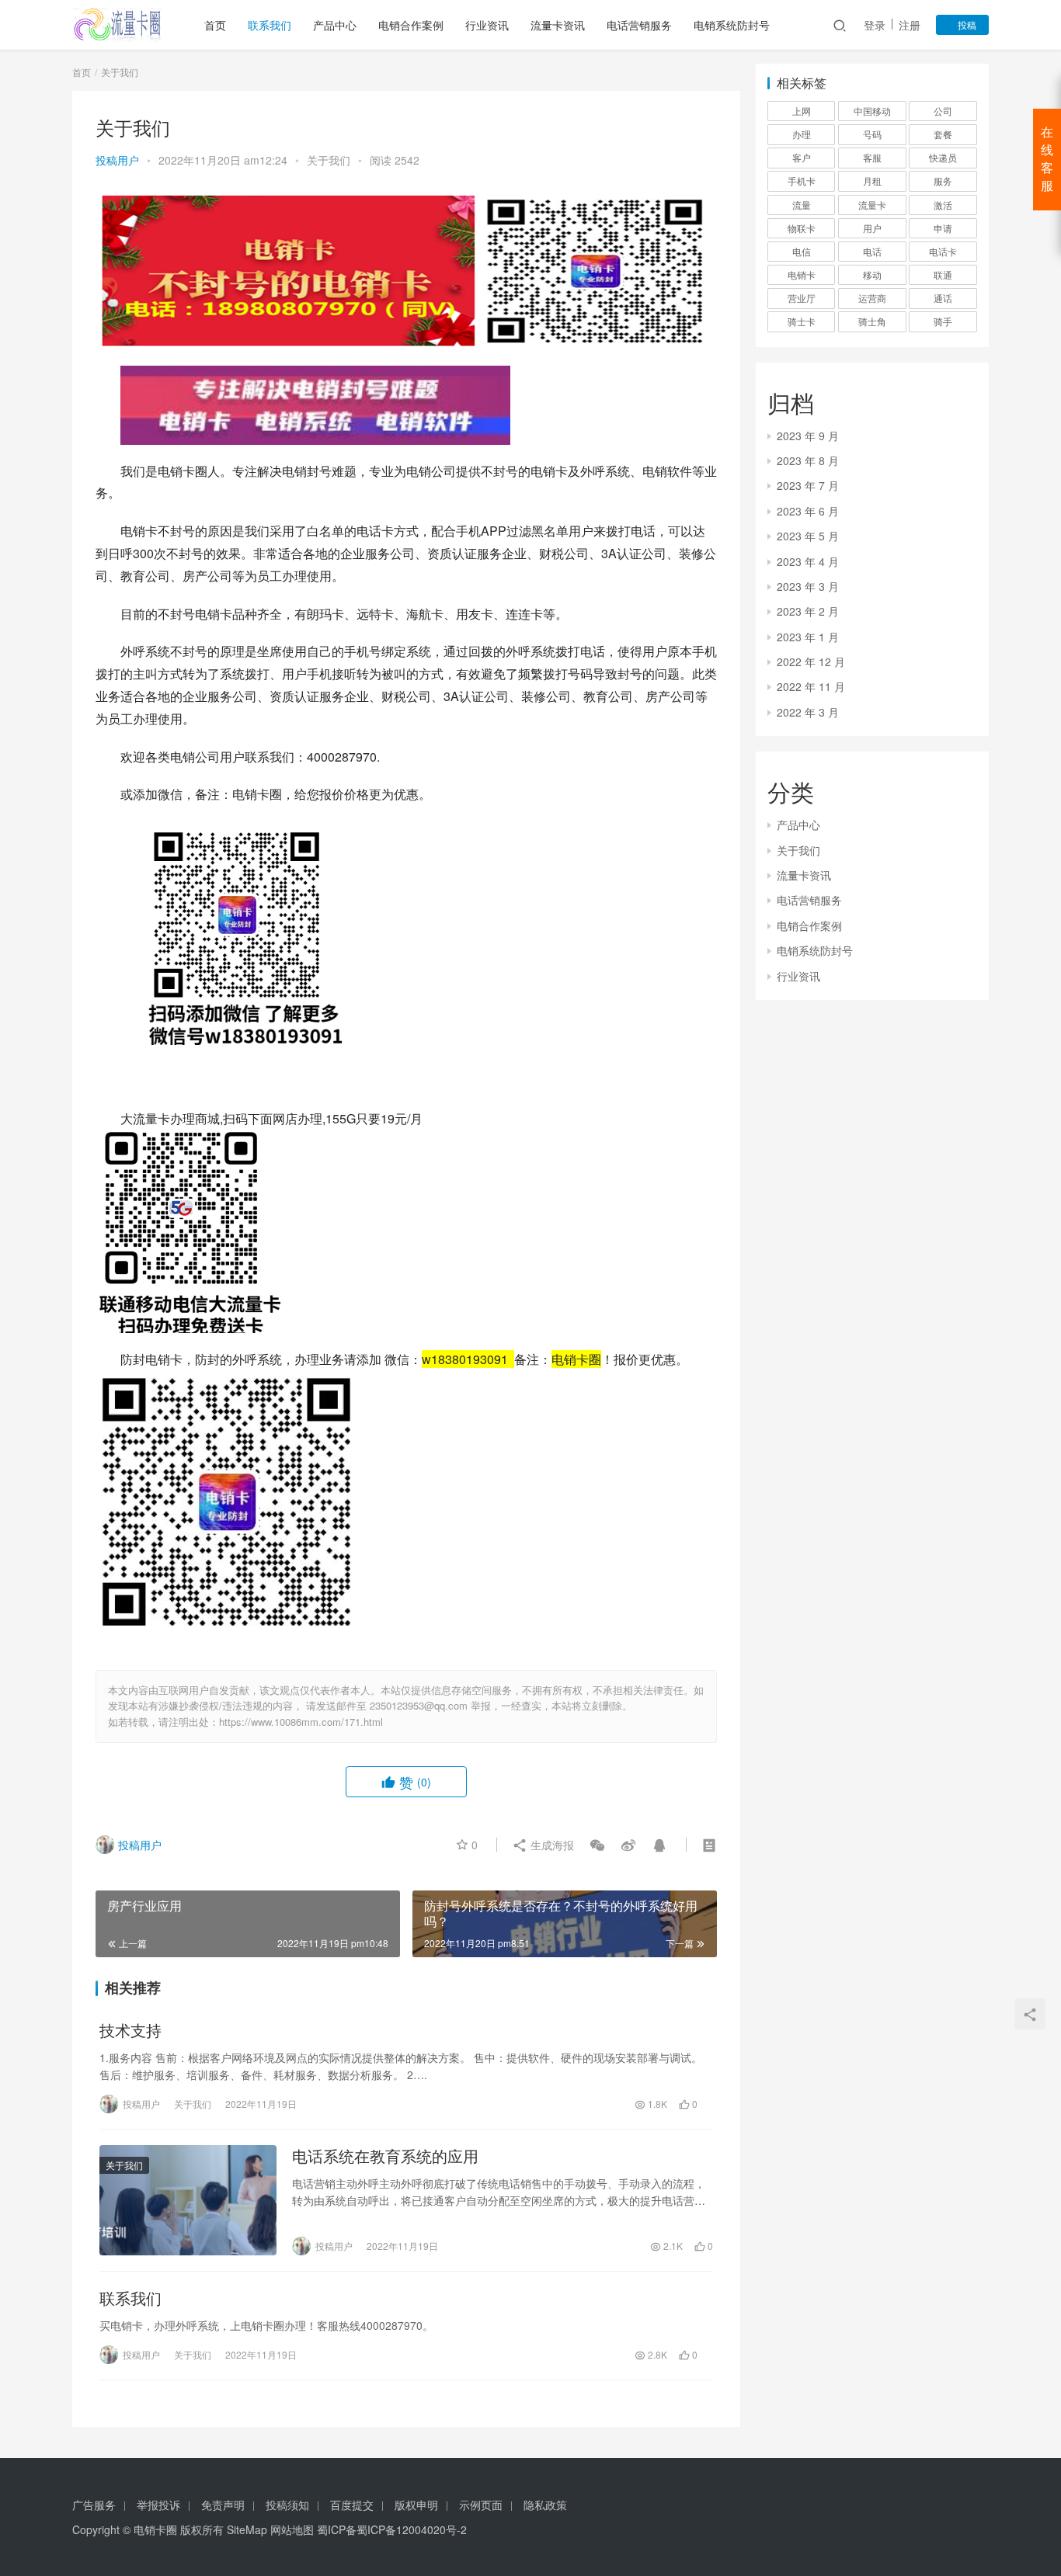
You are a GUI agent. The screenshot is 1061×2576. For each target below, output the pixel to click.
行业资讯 (487, 25)
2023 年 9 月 (808, 436)
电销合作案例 (411, 25)
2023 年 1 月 (808, 637)
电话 (872, 251)
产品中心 (335, 25)
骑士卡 (802, 321)
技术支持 (130, 2030)
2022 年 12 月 (811, 661)
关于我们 (329, 160)
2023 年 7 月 (808, 485)
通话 (943, 298)
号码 (872, 134)
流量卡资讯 (558, 25)
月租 (872, 181)
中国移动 (872, 111)
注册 (910, 25)
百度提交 (352, 2505)
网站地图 (292, 2529)
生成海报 (551, 1845)
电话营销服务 (639, 25)
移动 (872, 274)
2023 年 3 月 (808, 586)
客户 (802, 157)
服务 (943, 181)
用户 (872, 228)
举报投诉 (158, 2505)
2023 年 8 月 (808, 460)
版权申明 (416, 2505)
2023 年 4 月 (808, 561)
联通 (943, 274)
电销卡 (802, 274)
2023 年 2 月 (808, 611)
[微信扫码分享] (597, 1845)
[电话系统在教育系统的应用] (188, 2200)
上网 (802, 111)
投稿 (966, 24)
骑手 (943, 321)
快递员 (943, 157)
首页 (215, 25)
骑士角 (872, 321)
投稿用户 (117, 160)
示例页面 (481, 2505)
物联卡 (802, 228)
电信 (802, 251)
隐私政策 (545, 2505)
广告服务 (94, 2505)
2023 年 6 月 (808, 511)
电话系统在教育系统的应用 (385, 2156)
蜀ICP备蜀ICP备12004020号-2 (392, 2529)
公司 (943, 111)
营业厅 (802, 298)
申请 (943, 228)
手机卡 (802, 181)
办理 (802, 134)
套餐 (943, 134)
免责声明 (223, 2505)
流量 (802, 205)
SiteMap (247, 2529)
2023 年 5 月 (808, 536)
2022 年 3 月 (808, 712)
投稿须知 (287, 2505)
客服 (872, 157)
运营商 (872, 298)
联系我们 (270, 25)
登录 (875, 25)
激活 (943, 205)
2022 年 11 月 (811, 686)
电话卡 (943, 251)
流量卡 (872, 205)
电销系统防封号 (732, 25)
